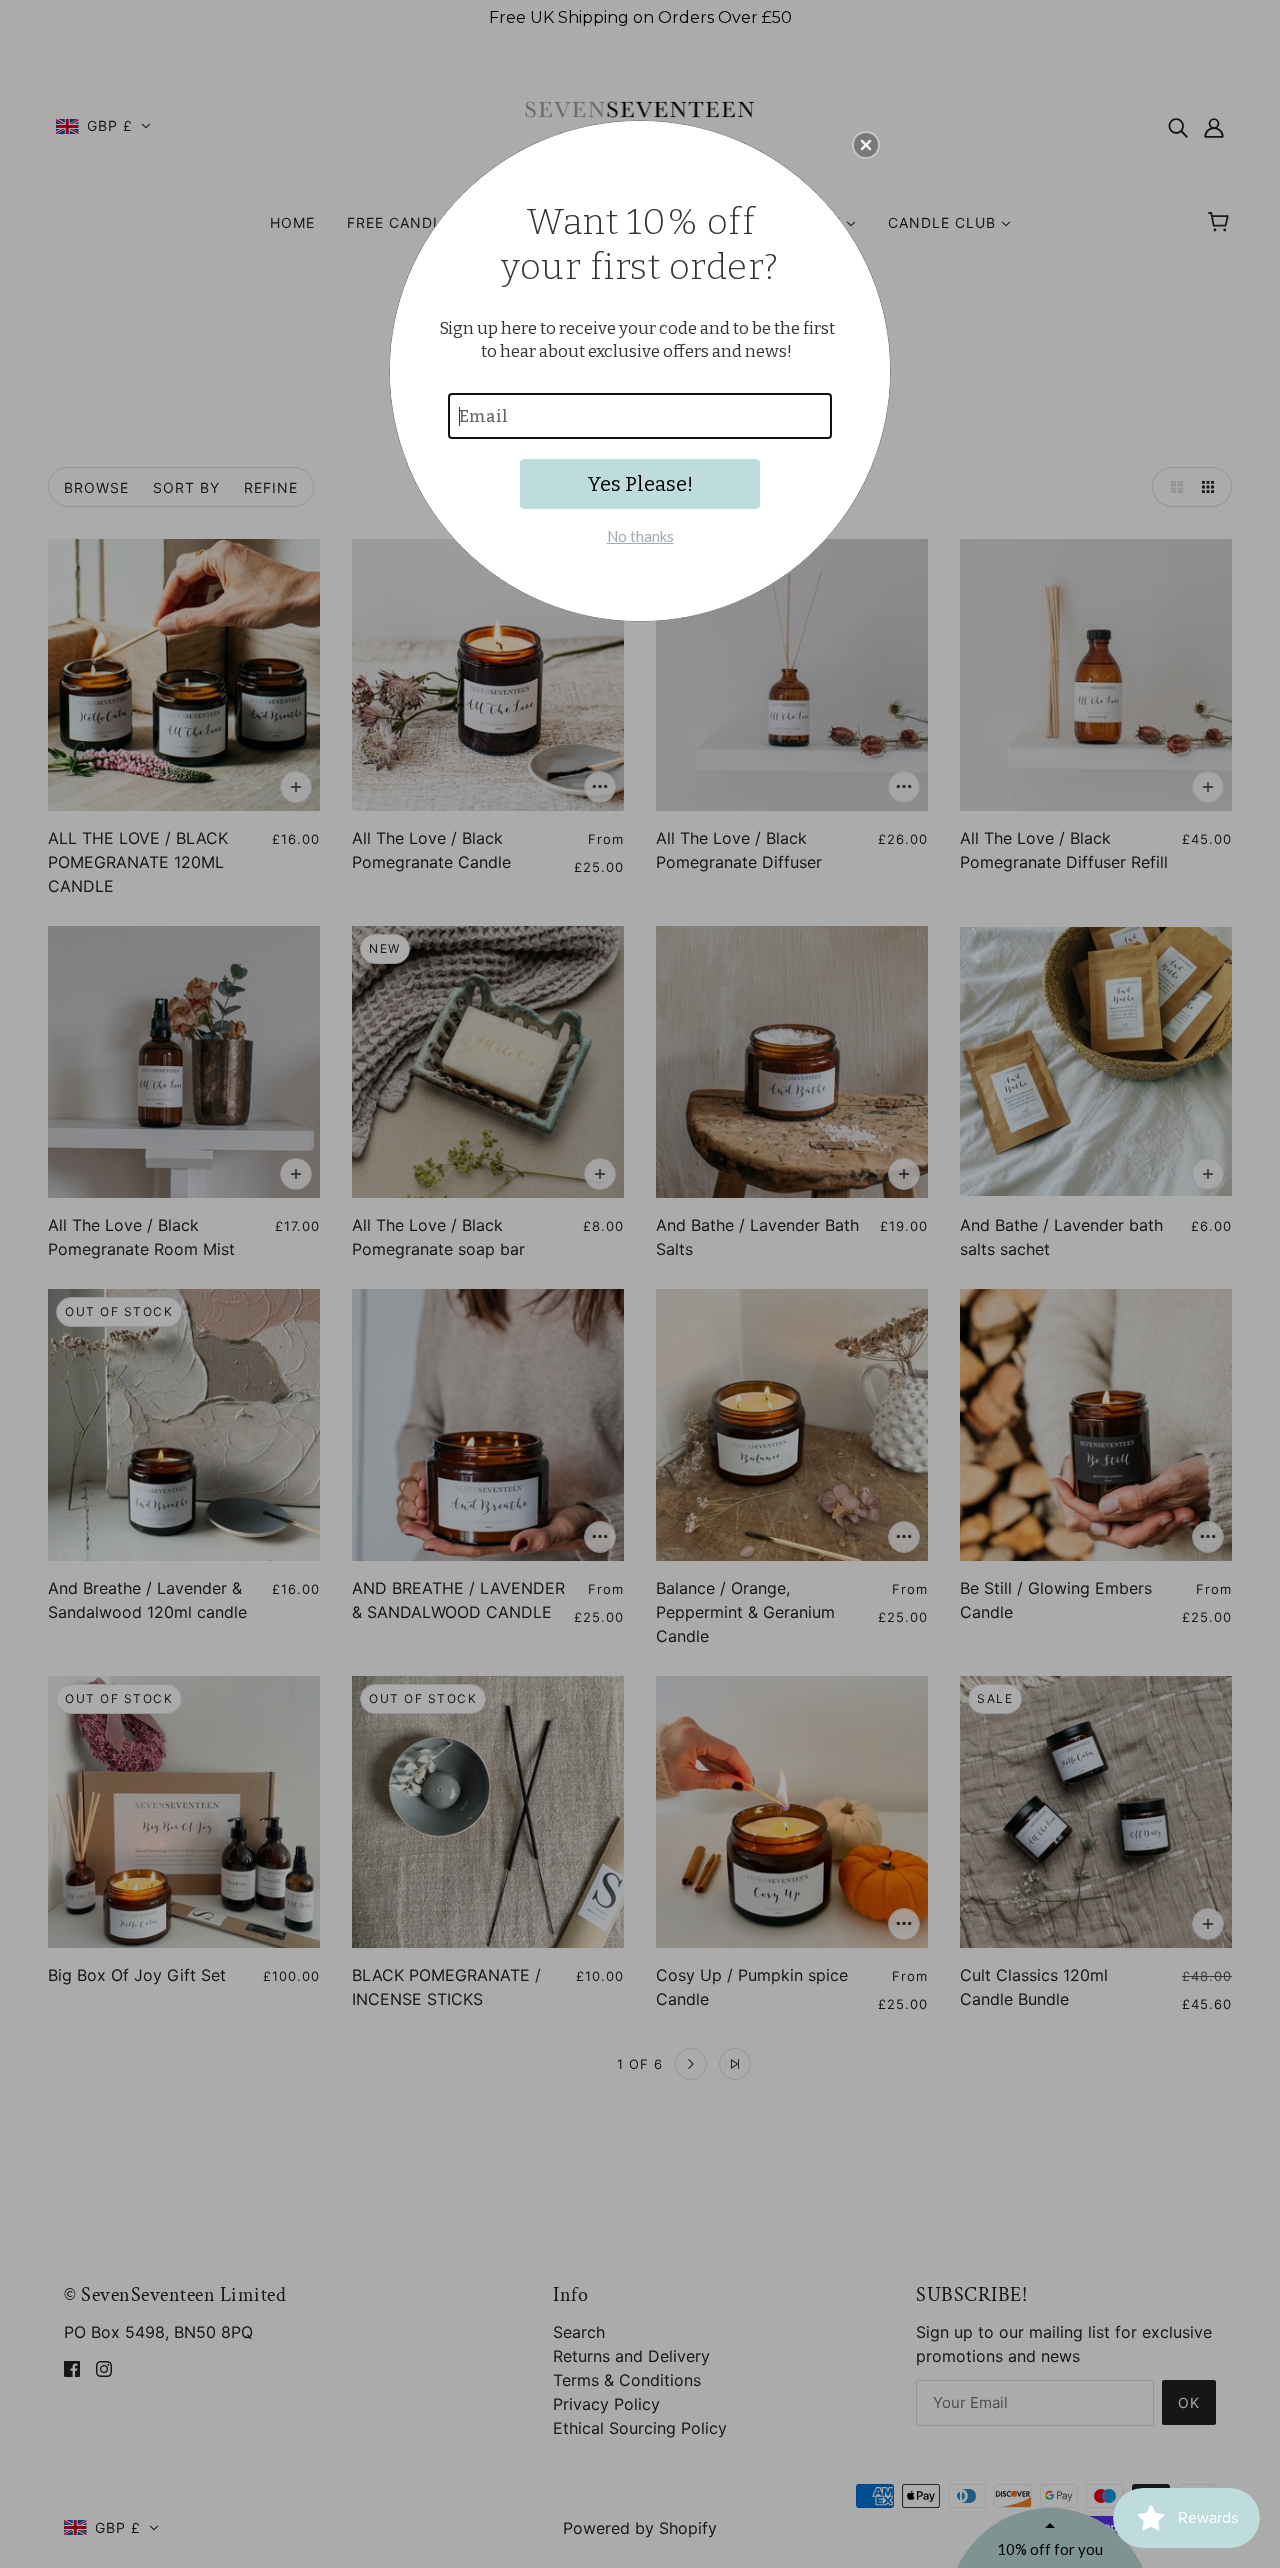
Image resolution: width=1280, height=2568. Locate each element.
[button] (866, 145)
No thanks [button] (640, 536)
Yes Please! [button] (640, 484)
